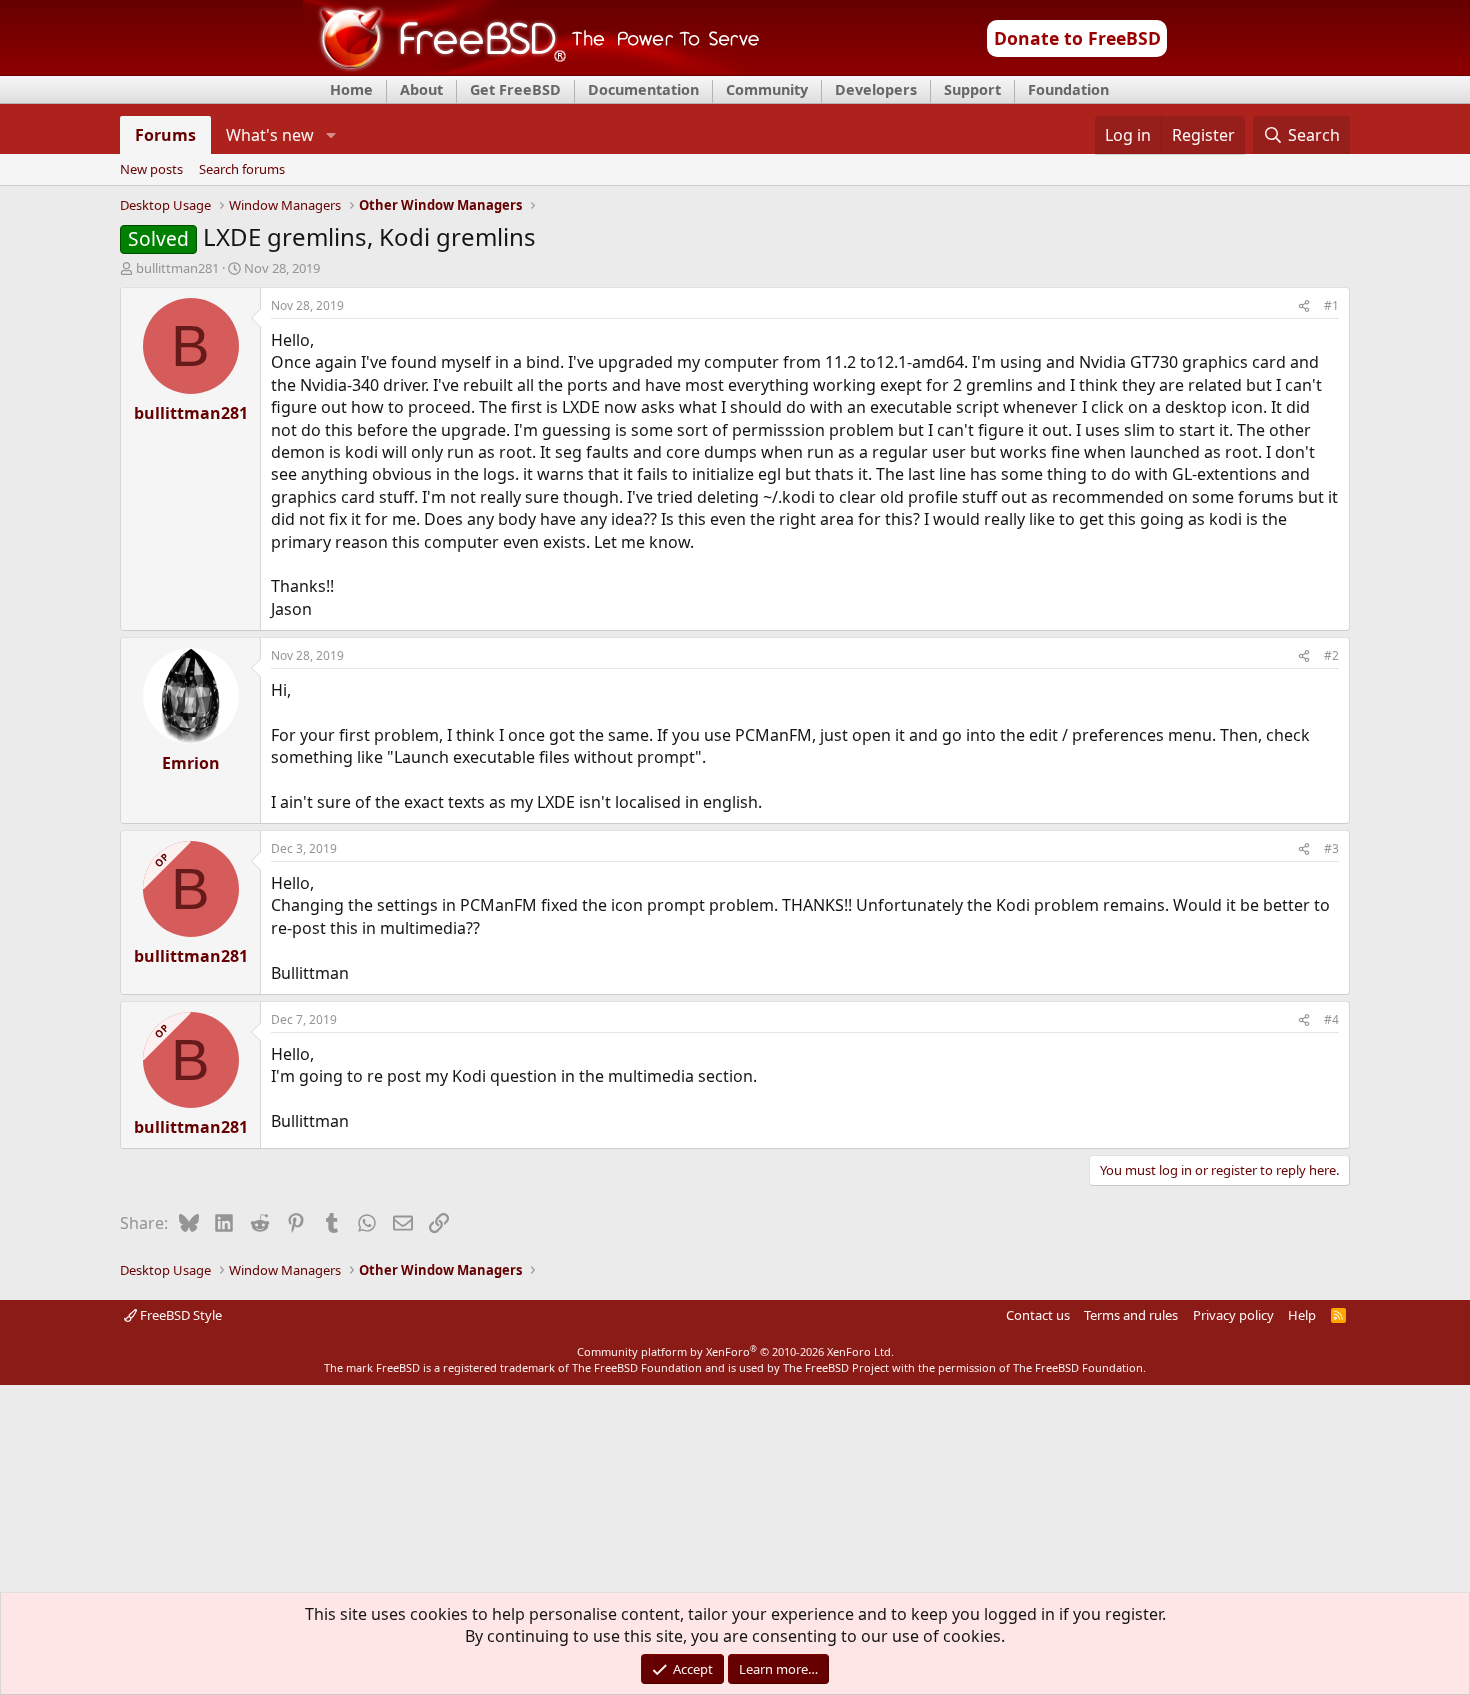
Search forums (242, 170)
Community (767, 89)
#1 (1331, 305)
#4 (1331, 1019)
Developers (876, 89)
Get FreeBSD (515, 89)
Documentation (643, 89)
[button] (330, 135)
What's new (270, 135)
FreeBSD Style (179, 1315)
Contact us (1038, 1315)
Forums (165, 135)
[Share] (1304, 306)
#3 (1331, 848)
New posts (151, 170)
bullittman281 (177, 268)
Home (351, 89)
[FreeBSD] (531, 69)
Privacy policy (1233, 1315)
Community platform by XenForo (735, 1351)
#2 (1331, 655)
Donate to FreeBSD (1077, 38)
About (421, 89)
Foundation (1068, 89)
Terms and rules (1131, 1315)
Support (972, 89)
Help (1302, 1315)
